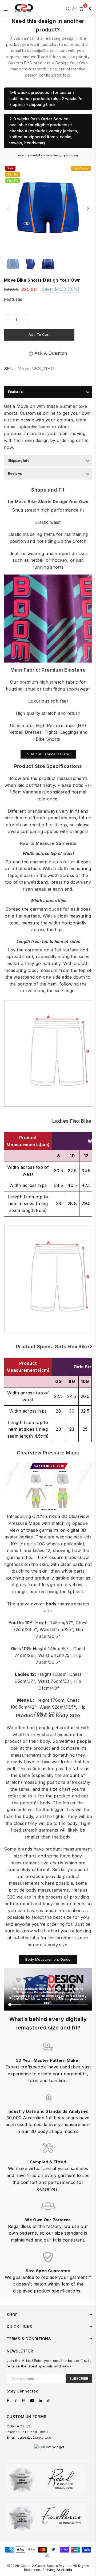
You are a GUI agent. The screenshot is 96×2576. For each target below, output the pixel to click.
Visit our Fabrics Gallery (48, 754)
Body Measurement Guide (48, 1959)
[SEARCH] (68, 8)
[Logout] (74, 8)
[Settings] (89, 8)
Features (13, 299)
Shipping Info (19, 460)
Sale (10, 168)
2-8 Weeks (81, 168)
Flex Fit (13, 181)
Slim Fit (13, 174)
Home (20, 155)
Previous (8, 209)
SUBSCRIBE (79, 2378)
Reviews (15, 474)
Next (88, 209)
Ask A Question (50, 353)
